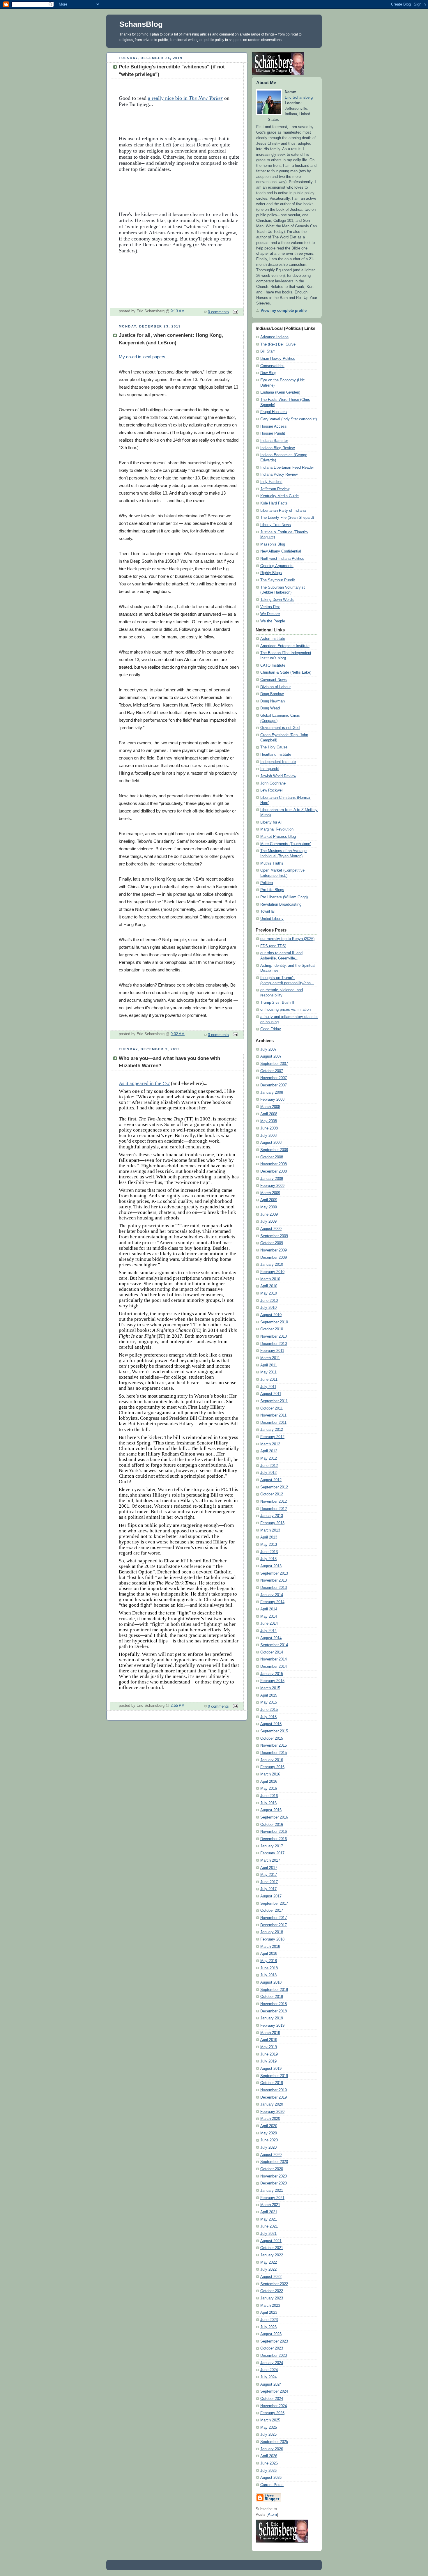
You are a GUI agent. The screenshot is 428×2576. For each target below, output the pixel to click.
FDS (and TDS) (273, 946)
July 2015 (268, 1717)
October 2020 (272, 2169)
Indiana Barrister (274, 441)
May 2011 (268, 1372)
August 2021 (271, 2241)
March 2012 (270, 1444)
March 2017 (270, 1860)
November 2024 (274, 2406)
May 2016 (269, 1789)
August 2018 (271, 1982)
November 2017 (274, 1918)
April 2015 (269, 1695)
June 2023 (269, 2320)
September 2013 (274, 1573)
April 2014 (269, 1609)
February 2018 (272, 1939)
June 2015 (269, 1710)
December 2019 (274, 2097)
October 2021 (272, 2248)
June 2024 (269, 2370)
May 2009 (269, 1207)
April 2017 (269, 1868)
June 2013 (269, 1552)
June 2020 (269, 2140)
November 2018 (274, 2004)
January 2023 (272, 2298)
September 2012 (274, 1487)
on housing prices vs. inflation (285, 1010)
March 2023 (270, 2306)
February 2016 (272, 1767)
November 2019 (274, 2090)
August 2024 (271, 2384)
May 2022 (269, 2262)
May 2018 (269, 1961)
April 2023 (269, 2313)
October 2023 (272, 2348)
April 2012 (269, 1451)
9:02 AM (178, 1034)
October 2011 (272, 1408)
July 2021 (268, 2234)
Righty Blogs (271, 573)
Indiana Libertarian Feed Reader (287, 468)
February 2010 (272, 1272)
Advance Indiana (274, 337)
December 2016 (274, 1839)
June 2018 (269, 1968)
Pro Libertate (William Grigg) (284, 897)
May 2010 (269, 1293)
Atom (272, 2515)
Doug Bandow (272, 694)
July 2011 (268, 1387)
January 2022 (272, 2255)
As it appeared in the (144, 1083)
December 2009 (274, 1258)
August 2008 (271, 1143)
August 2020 (271, 2155)
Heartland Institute (276, 755)
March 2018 (270, 1947)
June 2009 (269, 1214)
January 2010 (272, 1265)
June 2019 (269, 2054)
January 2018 (272, 1932)
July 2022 (268, 2269)
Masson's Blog (273, 544)
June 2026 (269, 2463)
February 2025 (272, 2413)
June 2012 (269, 1466)
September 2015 (274, 1731)
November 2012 (274, 1502)
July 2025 (268, 2435)
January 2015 (272, 1674)
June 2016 (269, 1796)
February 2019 (272, 2026)
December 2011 (273, 1423)
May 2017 (269, 1875)
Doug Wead (270, 708)
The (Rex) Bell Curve (278, 344)
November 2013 (274, 1580)
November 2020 (274, 2176)
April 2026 (269, 2456)
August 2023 (271, 2334)
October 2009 (272, 1243)
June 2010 (269, 1301)
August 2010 (271, 1315)
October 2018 (272, 1997)
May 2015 (269, 1702)
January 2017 (272, 1846)
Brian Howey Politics (278, 359)
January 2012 (272, 1430)
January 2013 (272, 1516)
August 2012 (271, 1480)
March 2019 (270, 2033)
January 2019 (272, 2018)
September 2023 (274, 2341)
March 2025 (270, 2420)
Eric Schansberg (299, 98)
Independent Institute (278, 762)
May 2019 (269, 2047)
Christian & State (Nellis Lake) (286, 672)
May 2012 (269, 1458)
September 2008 (274, 1150)
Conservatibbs (272, 366)
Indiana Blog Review (277, 448)
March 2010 (270, 1279)
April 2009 (269, 1200)
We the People (273, 621)
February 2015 (272, 1681)
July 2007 (268, 1049)
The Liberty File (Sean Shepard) (287, 518)
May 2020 (269, 2133)
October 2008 (272, 1157)
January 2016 (272, 1760)
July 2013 (268, 1559)
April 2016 (269, 1782)
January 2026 (272, 2449)
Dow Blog (268, 373)
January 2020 (272, 2104)
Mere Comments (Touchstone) (286, 844)
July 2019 (268, 2061)
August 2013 (271, 1566)
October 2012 (272, 1494)
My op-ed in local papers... (144, 357)
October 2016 (272, 1825)
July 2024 (268, 2377)
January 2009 (272, 1179)
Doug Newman (273, 701)
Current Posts (272, 2485)
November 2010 (274, 1336)
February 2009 (272, 1186)
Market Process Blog (278, 837)
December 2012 (274, 1509)
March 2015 (270, 1688)
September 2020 (274, 2162)
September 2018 (274, 1990)
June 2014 (269, 1624)
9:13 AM (178, 311)
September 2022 (274, 2284)
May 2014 (269, 1617)
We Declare (270, 614)
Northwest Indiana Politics (282, 559)
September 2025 (274, 2442)
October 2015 (272, 1738)
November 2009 (274, 1250)
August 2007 (271, 1056)
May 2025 (269, 2428)
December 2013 (274, 1588)
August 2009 (271, 1229)
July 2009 (268, 1221)
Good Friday (271, 1029)
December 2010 (274, 1344)
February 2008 (272, 1100)
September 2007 (274, 1064)
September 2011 (274, 1401)
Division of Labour (275, 687)
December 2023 (274, 2356)
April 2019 (269, 2040)
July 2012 (268, 1473)
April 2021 (269, 2212)
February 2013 (272, 1523)
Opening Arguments (277, 566)
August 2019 (271, 2069)
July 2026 (268, 2471)
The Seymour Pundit (278, 580)
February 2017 (272, 1853)
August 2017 (271, 1896)
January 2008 (272, 1093)
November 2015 (274, 1745)
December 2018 (274, 2011)
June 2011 (269, 1380)
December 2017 (274, 1925)
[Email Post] (235, 312)
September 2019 (274, 2076)
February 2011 (272, 1351)
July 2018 (268, 1975)
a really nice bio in (185, 98)
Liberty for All (271, 822)
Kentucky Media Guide (280, 496)
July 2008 (268, 1136)
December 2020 (274, 2183)
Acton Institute (273, 639)
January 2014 (272, 1595)
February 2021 (272, 2198)
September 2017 (274, 1904)
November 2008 (274, 1164)
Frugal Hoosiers (274, 412)
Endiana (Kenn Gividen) (280, 392)
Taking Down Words (277, 600)
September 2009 (274, 1236)
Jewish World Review (278, 776)
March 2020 (270, 2119)
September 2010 (274, 1322)
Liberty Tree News (276, 525)
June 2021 (269, 2226)
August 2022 (271, 2277)
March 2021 (270, 2205)
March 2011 (270, 1358)
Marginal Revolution (277, 829)
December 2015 (274, 1753)
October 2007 (272, 1071)
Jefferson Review (275, 489)
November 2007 (274, 1078)
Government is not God (280, 728)
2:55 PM (178, 1706)
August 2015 (271, 1724)
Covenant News (274, 680)
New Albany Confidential (281, 551)
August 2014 (271, 1638)
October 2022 (272, 2291)
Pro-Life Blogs (272, 890)
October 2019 (272, 2083)
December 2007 (274, 1085)
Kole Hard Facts (274, 503)
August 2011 (271, 1394)
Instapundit (270, 769)
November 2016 (274, 1832)
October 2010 (272, 1329)
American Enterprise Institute (285, 646)
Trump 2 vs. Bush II (277, 1003)
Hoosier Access (274, 426)
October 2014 (272, 1652)
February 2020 (272, 2112)
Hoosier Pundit (273, 433)
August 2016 (271, 1810)
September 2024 (274, 2391)
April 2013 (269, 1537)
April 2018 (269, 1954)
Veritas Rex (270, 607)
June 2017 (269, 1882)
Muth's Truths (272, 863)
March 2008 (270, 1107)
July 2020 (268, 2147)
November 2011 (273, 1415)
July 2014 (268, 1631)
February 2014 (272, 1602)
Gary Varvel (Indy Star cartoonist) (289, 419)
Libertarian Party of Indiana (283, 511)
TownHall (268, 911)
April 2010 (269, 1286)
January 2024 (272, 2363)
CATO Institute (273, 665)
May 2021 (269, 2219)
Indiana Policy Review (279, 475)
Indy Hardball (271, 482)
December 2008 (274, 1171)
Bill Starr (268, 351)
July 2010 (268, 1308)
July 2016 (268, 1803)
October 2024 (272, 2399)
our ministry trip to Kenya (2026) (287, 939)
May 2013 (269, 1545)
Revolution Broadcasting (281, 904)
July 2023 (268, 2327)
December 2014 (274, 1667)
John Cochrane (273, 783)
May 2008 (269, 1121)
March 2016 (270, 1774)
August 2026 (271, 2478)
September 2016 (274, 1817)
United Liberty (272, 919)
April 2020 (269, 2126)
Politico (267, 883)
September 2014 (274, 1645)
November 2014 (274, 1659)
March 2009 (270, 1193)
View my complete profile (284, 311)
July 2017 (268, 1889)
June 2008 (269, 1128)
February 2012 (272, 1437)
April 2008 (269, 1114)
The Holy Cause (274, 747)
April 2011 (269, 1365)
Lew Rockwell (272, 790)
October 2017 (272, 1911)
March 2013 (270, 1530)
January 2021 (272, 2191)
